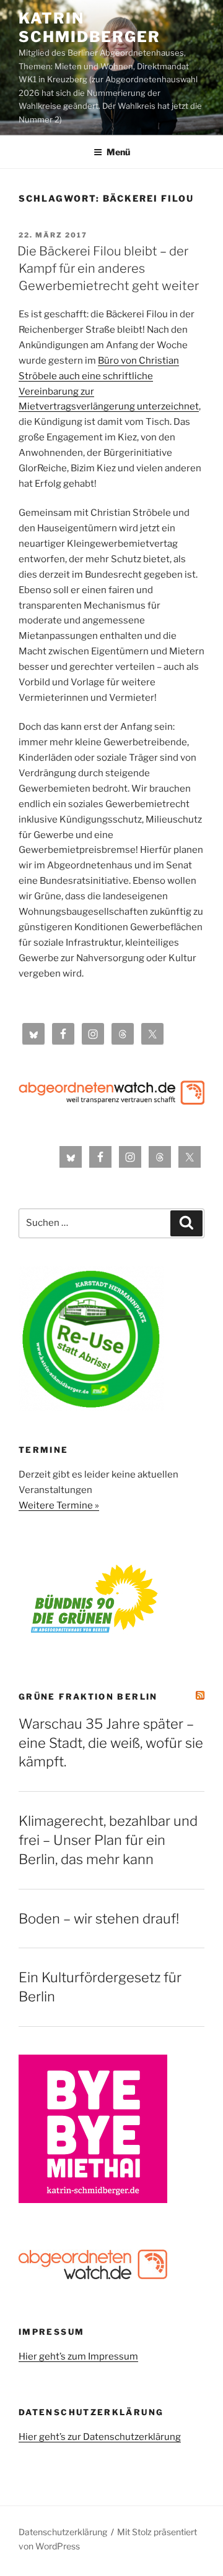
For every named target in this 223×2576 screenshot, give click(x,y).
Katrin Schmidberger (90, 28)
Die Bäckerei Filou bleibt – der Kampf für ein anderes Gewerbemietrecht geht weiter (108, 268)
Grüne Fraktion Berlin (88, 1697)
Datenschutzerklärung (63, 2532)
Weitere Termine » (59, 1505)
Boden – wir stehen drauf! (99, 1919)
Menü (118, 152)
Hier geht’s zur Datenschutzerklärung (100, 2437)
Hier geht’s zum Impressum (78, 2356)
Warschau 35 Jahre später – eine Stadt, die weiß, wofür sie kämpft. (111, 1743)
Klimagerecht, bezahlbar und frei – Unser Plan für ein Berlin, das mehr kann (108, 1840)
